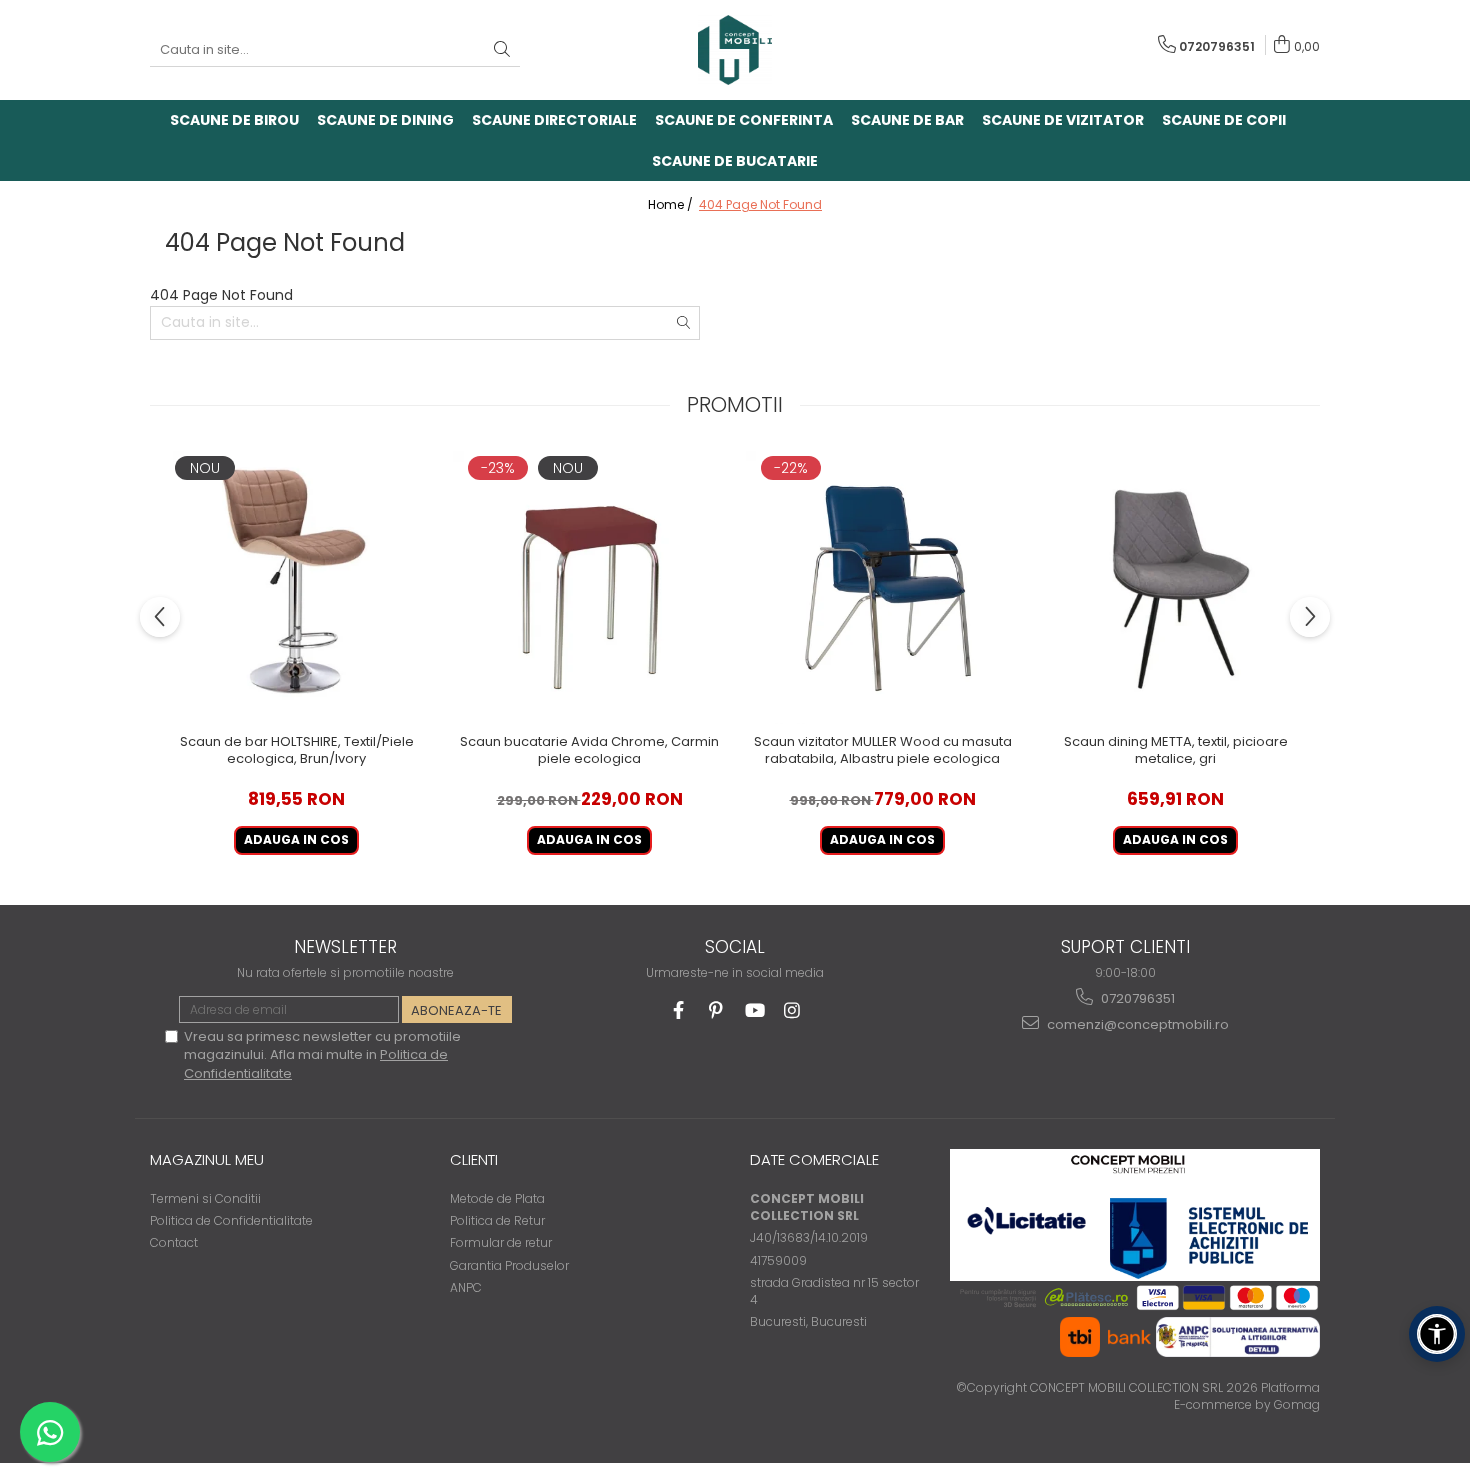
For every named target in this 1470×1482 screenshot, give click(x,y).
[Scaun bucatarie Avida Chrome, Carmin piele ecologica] (589, 587)
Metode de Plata (497, 1198)
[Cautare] (502, 50)
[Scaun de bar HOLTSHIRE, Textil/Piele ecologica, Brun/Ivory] (296, 587)
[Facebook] (678, 1010)
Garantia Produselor (509, 1265)
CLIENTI (474, 1159)
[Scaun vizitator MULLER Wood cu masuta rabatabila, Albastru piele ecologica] (882, 587)
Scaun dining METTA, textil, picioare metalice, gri (1176, 751)
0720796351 (1136, 998)
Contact (174, 1242)
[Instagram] (792, 1010)
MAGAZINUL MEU (207, 1159)
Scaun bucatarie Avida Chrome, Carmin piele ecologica (589, 751)
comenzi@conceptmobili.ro (1136, 1024)
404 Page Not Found (760, 204)
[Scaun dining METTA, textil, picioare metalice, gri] (1175, 587)
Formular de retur (501, 1242)
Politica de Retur (497, 1220)
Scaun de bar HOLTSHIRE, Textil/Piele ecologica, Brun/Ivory (297, 751)
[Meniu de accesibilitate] (1437, 1334)
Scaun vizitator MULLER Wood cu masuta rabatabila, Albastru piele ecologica (883, 751)
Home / (672, 204)
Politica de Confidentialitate (231, 1220)
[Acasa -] (735, 50)
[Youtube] (754, 1010)
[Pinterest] (716, 1010)
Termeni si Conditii (205, 1198)
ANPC (466, 1287)
